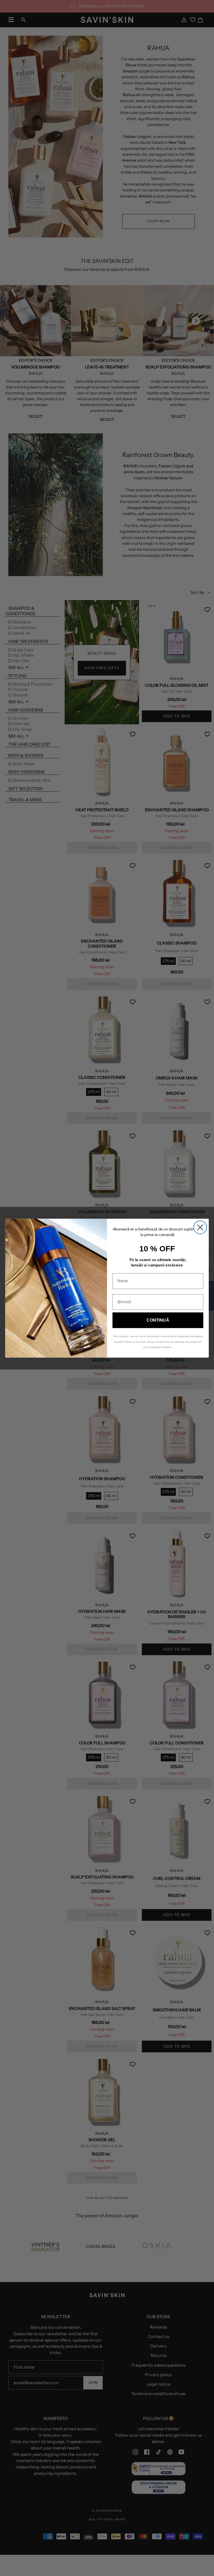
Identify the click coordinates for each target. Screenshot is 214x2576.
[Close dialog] (200, 1227)
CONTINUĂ (158, 1320)
